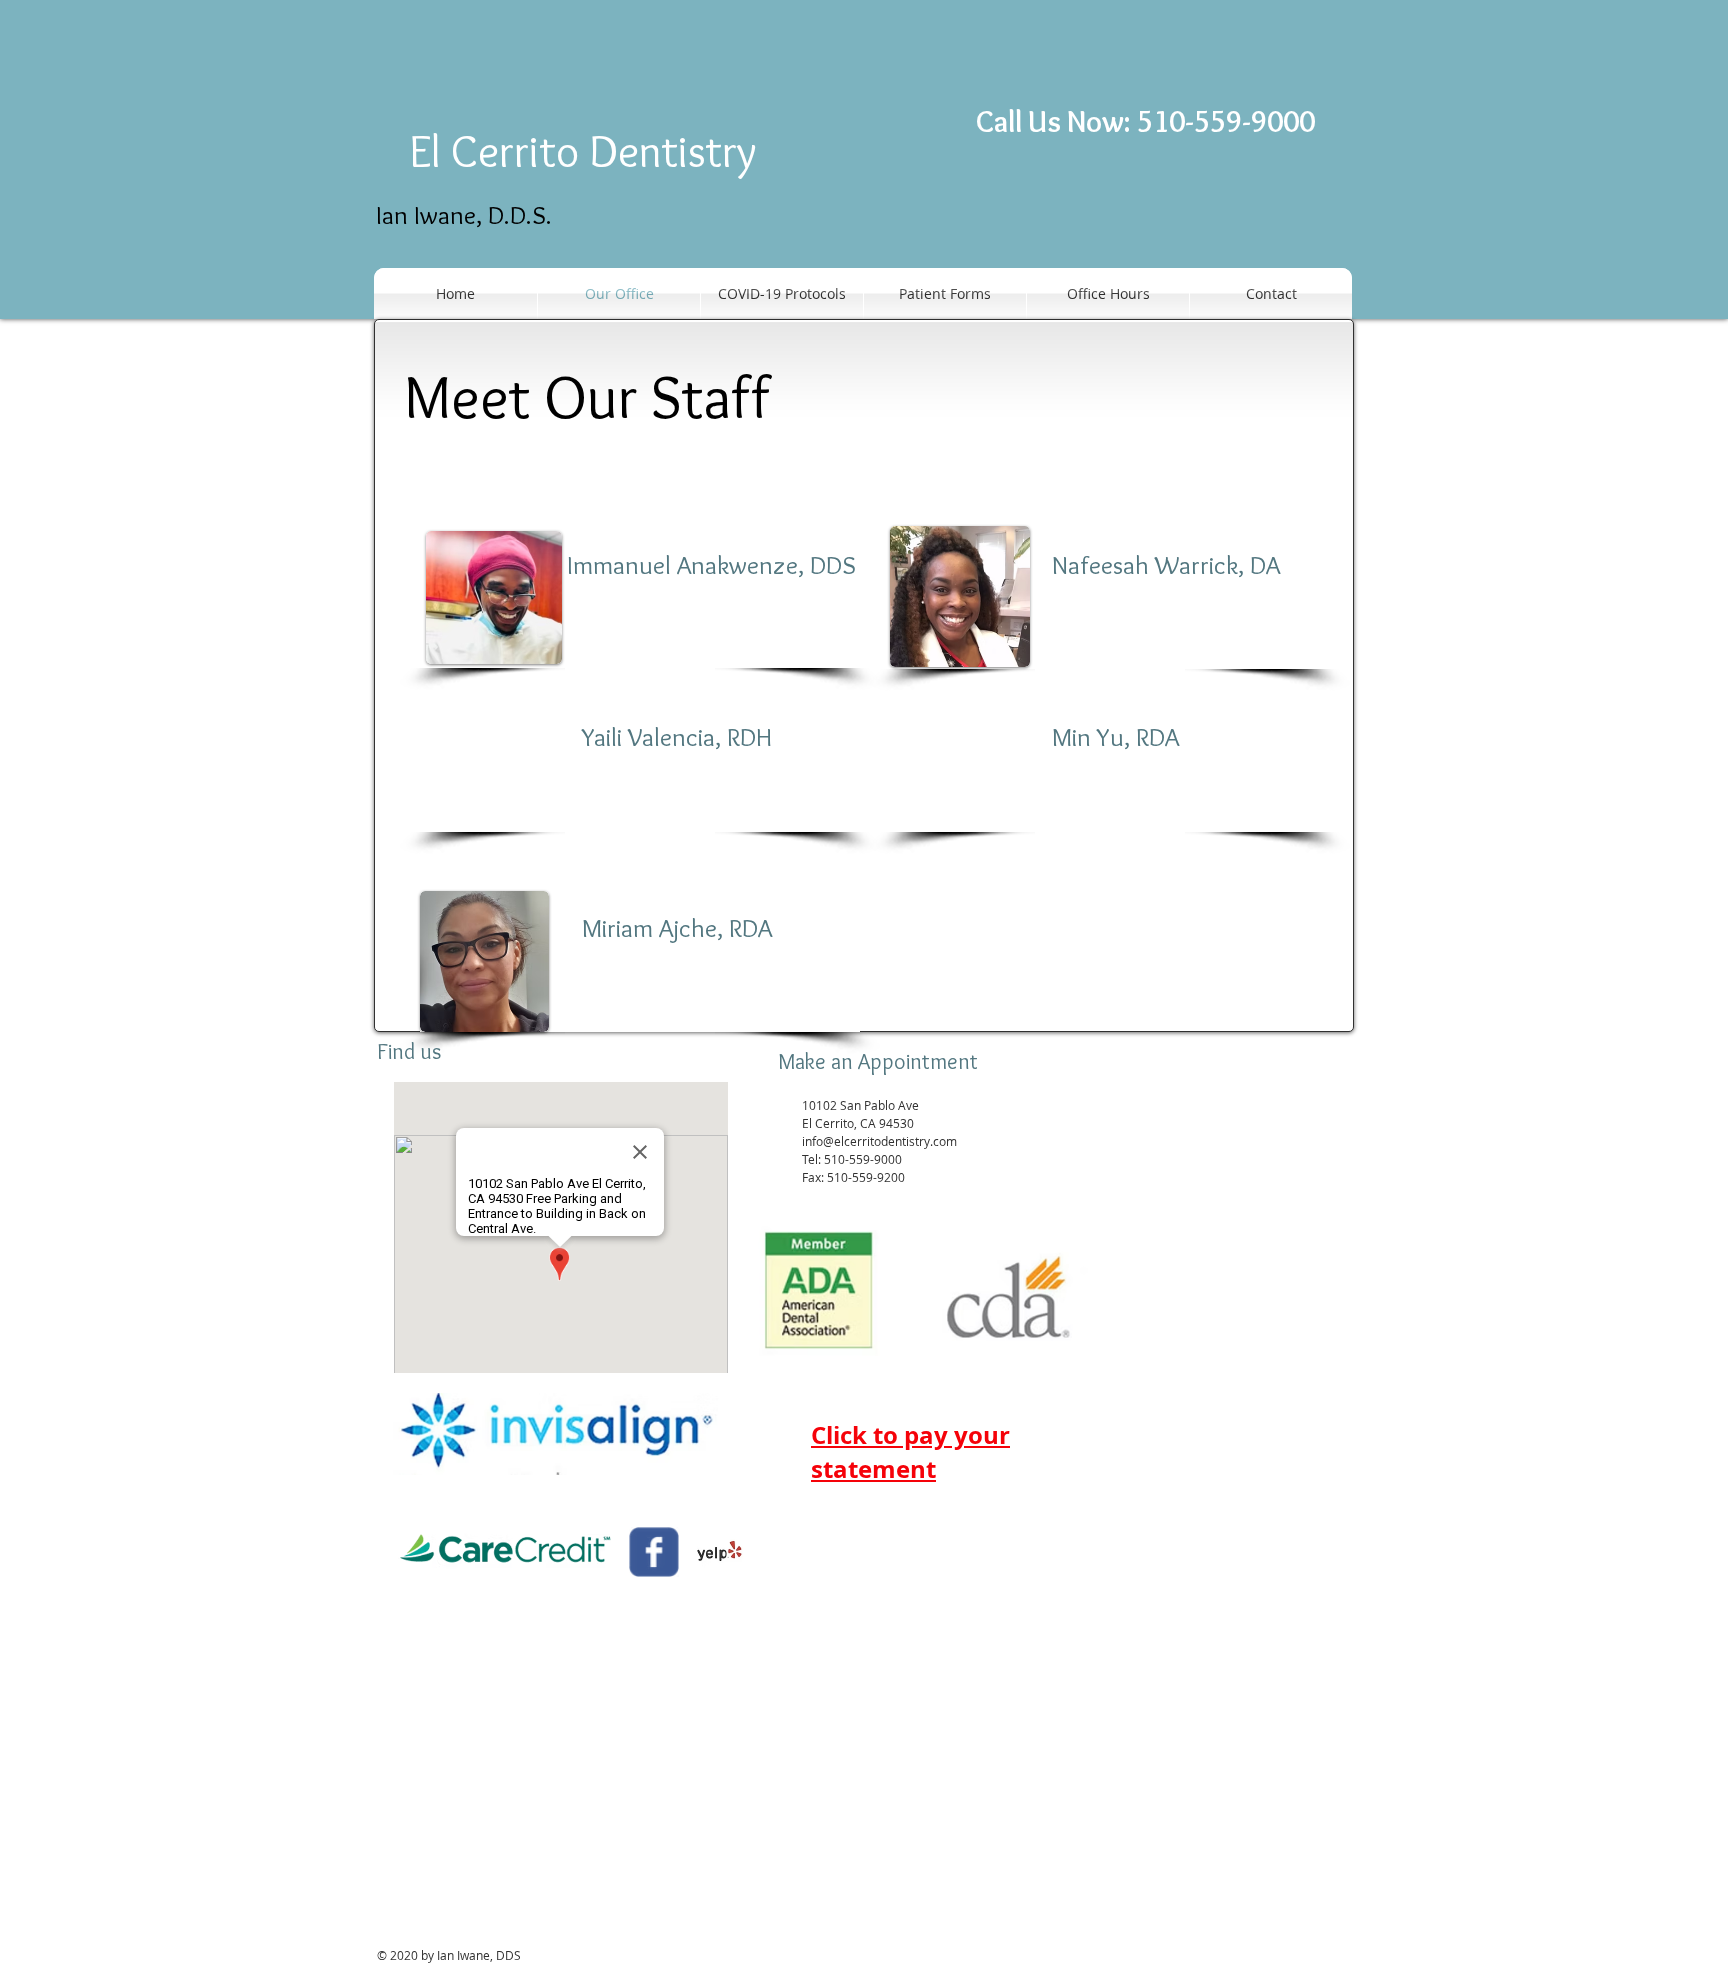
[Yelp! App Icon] (719, 1552)
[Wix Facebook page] (654, 1552)
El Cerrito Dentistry (583, 151)
